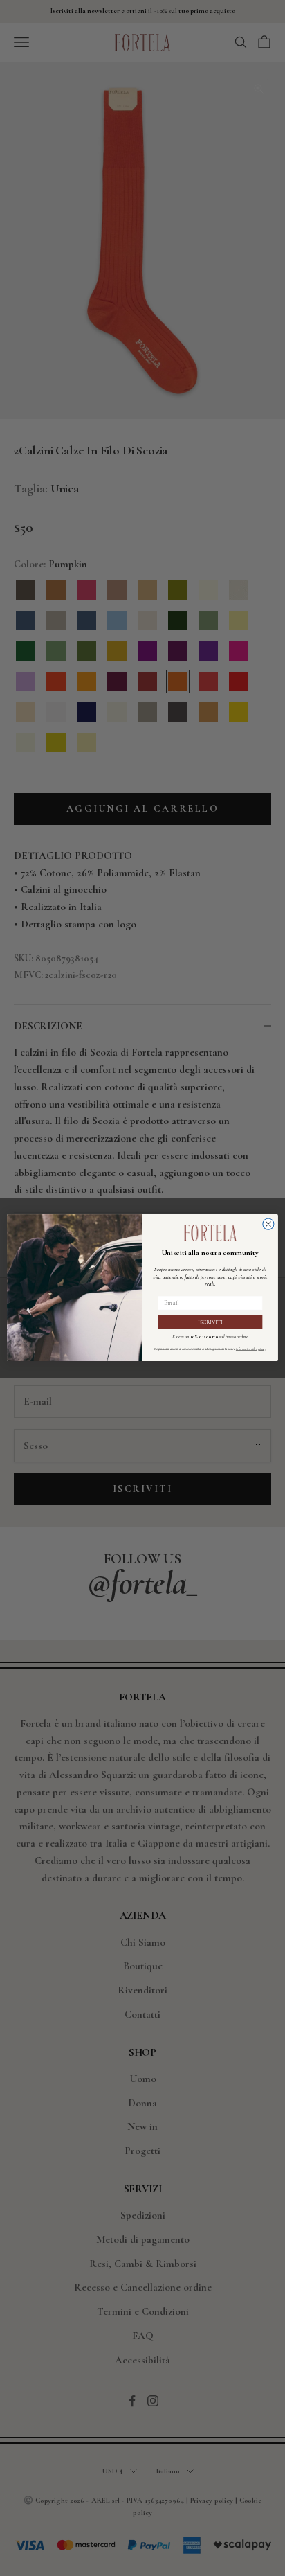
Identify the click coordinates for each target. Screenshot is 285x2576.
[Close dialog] (268, 1224)
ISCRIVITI (210, 1322)
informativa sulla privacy (251, 1350)
